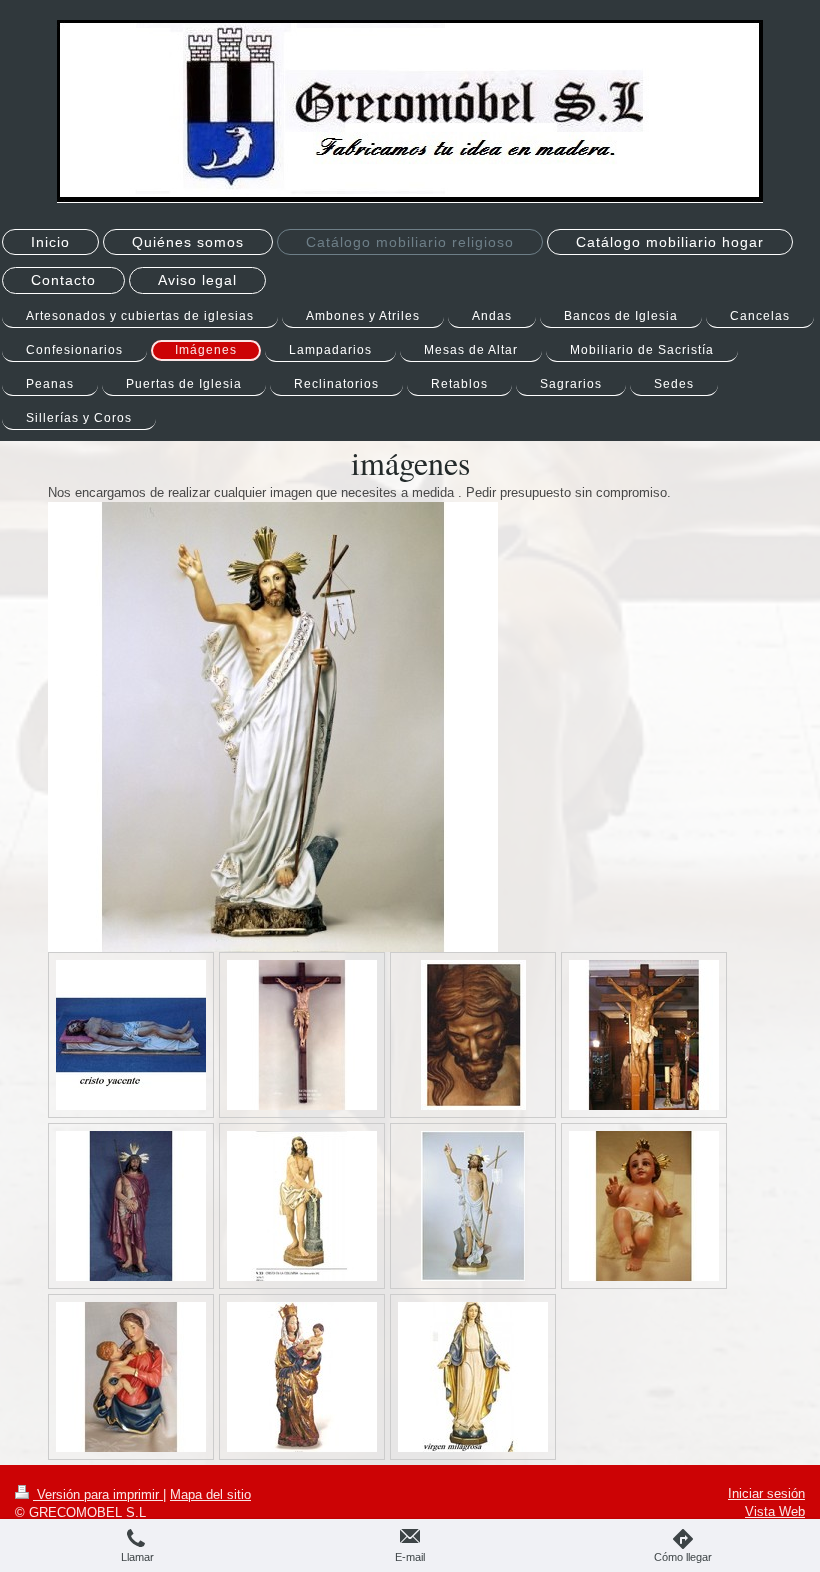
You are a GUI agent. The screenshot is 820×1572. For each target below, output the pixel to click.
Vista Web (775, 1511)
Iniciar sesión (766, 1493)
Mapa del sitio (210, 1494)
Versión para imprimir (98, 1494)
